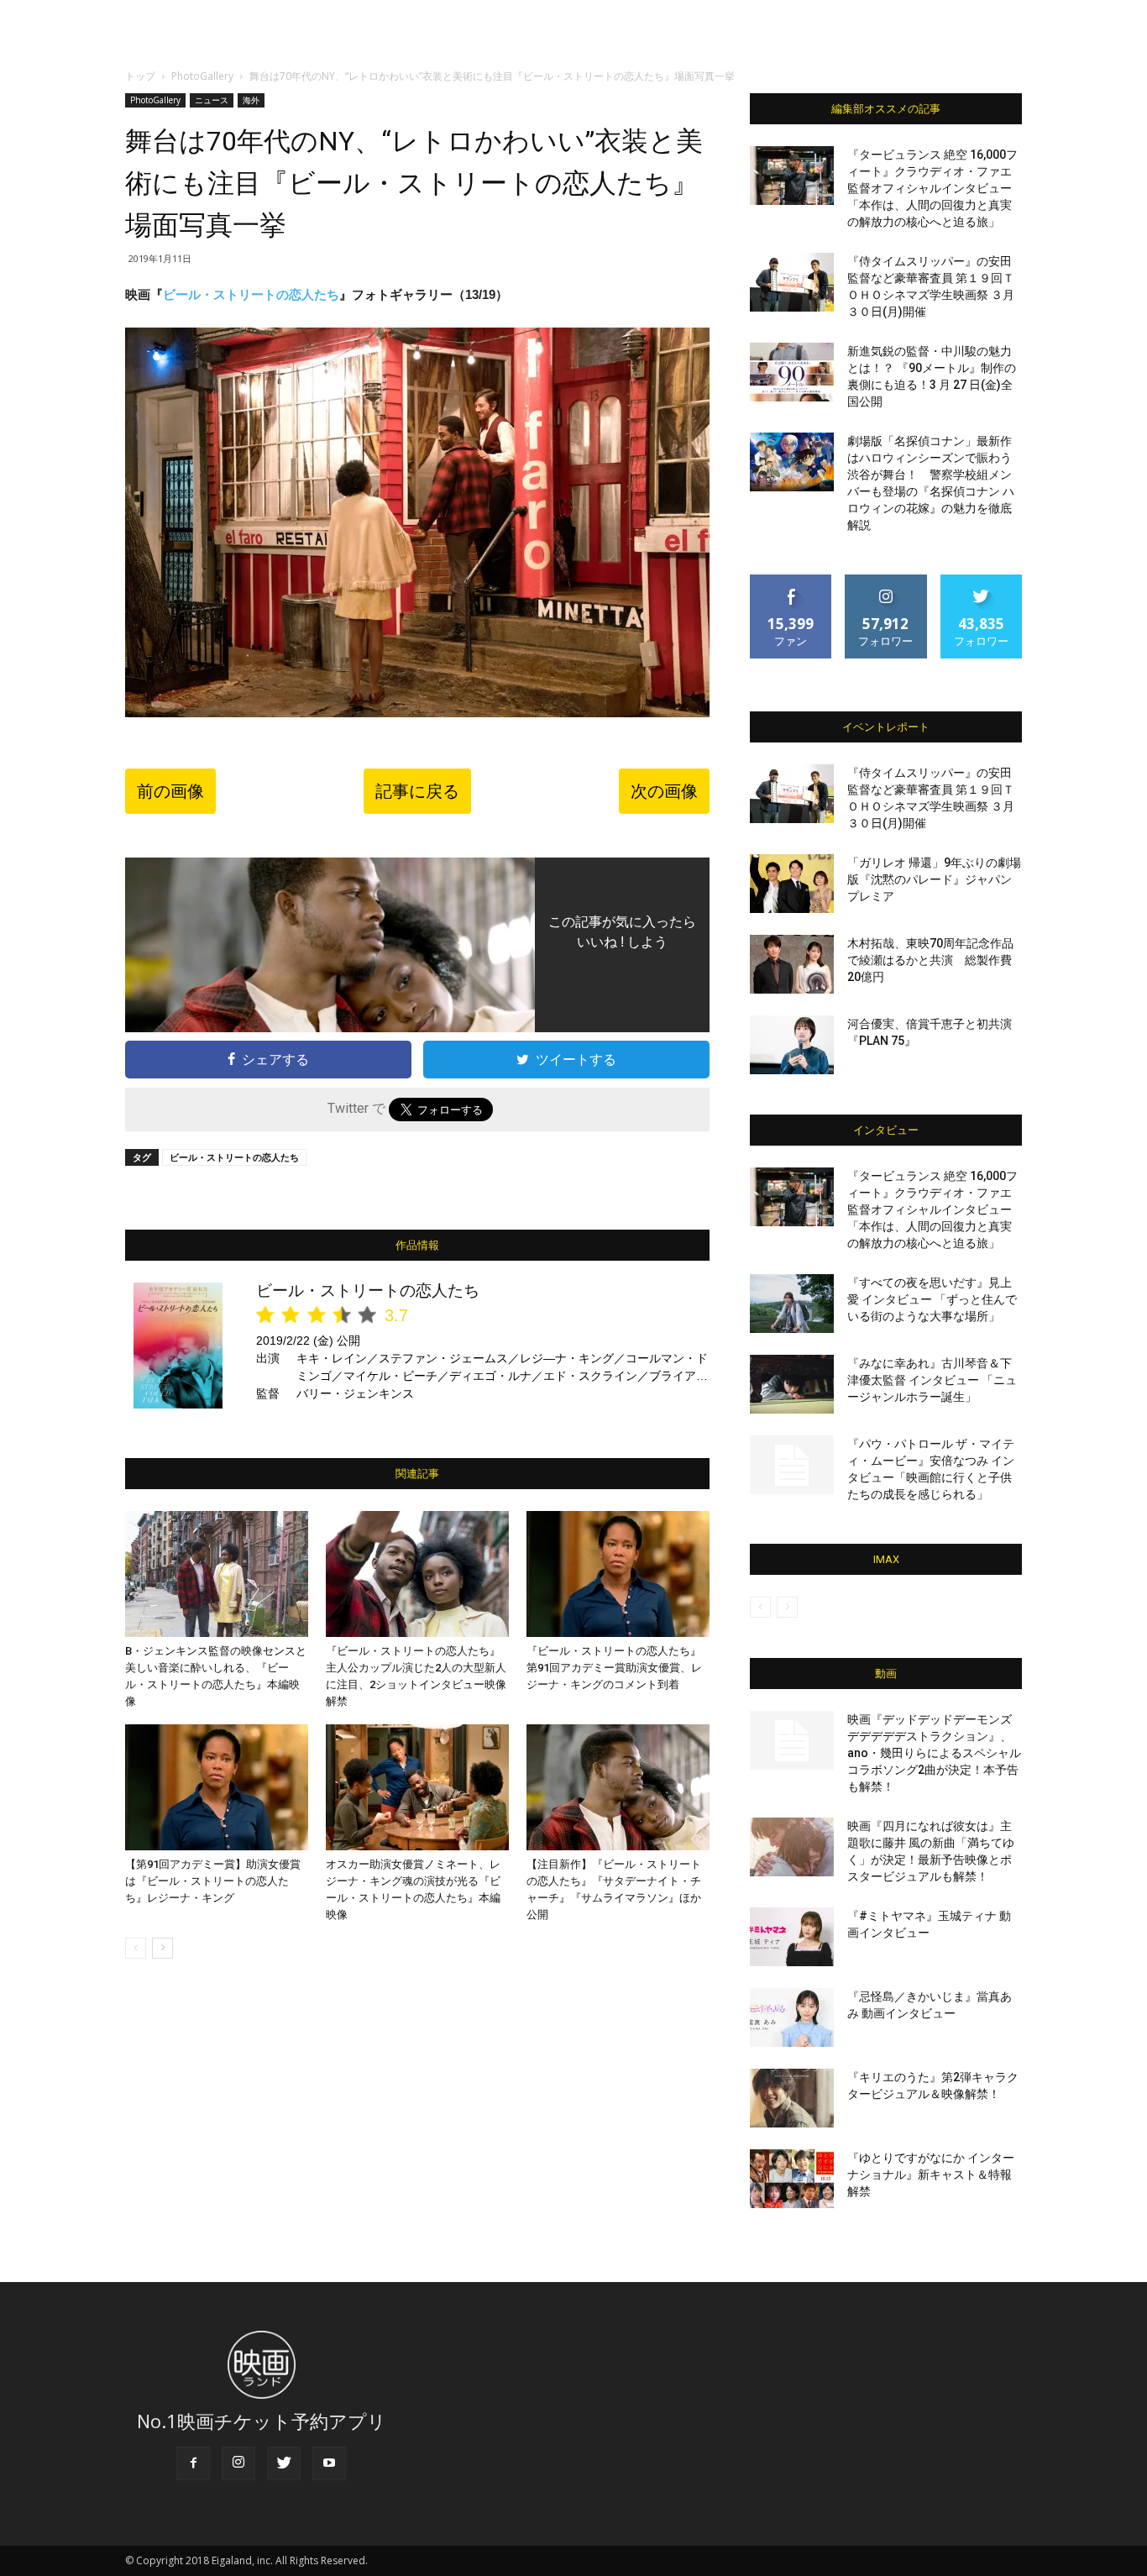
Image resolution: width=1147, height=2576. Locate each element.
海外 (251, 100)
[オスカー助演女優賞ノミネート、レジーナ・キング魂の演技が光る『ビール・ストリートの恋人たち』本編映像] (417, 1787)
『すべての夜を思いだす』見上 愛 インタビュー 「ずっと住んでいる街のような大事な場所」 (932, 1299)
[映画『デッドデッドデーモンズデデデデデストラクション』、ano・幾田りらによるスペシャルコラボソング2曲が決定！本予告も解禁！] (792, 1740)
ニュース (212, 100)
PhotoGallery (202, 76)
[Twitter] (284, 2463)
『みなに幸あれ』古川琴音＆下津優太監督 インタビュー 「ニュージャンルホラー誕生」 (932, 1380)
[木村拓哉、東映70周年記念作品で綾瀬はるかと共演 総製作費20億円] (792, 964)
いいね (791, 581)
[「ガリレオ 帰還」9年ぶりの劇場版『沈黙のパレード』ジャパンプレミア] (792, 884)
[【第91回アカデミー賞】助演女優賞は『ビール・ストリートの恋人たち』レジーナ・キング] (217, 1787)
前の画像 (170, 791)
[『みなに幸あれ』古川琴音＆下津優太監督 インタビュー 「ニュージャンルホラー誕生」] (792, 1384)
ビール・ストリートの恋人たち (251, 294)
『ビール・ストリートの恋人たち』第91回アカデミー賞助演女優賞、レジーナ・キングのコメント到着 (614, 1668)
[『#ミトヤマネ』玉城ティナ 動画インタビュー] (792, 1937)
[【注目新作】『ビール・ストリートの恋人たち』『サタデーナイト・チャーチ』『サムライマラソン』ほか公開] (618, 1787)
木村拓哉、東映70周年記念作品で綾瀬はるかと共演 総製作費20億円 (930, 960)
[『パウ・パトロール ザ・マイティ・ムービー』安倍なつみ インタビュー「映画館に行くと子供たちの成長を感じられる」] (792, 1465)
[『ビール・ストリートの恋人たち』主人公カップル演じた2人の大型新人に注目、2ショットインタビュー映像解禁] (417, 1574)
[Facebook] (193, 2463)
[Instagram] (238, 2463)
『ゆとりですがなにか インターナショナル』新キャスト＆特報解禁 (931, 2175)
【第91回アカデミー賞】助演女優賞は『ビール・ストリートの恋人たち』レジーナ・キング (213, 1881)
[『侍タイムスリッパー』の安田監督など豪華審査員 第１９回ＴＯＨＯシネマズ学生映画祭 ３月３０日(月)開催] (792, 282)
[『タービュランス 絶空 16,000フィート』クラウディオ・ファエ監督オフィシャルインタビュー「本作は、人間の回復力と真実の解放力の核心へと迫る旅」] (792, 176)
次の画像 (664, 791)
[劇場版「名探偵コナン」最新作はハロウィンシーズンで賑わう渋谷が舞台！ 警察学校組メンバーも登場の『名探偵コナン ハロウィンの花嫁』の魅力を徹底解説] (792, 462)
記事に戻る (417, 791)
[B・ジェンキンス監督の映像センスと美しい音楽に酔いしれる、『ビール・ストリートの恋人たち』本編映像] (217, 1574)
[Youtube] (329, 2463)
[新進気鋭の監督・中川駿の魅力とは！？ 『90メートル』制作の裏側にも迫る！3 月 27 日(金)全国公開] (792, 372)
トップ (140, 76)
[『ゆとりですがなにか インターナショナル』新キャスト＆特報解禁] (792, 2179)
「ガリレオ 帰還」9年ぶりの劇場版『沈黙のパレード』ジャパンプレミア (934, 879)
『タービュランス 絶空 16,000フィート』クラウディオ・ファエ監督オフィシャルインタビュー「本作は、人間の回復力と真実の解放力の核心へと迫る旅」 (932, 188)
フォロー (886, 581)
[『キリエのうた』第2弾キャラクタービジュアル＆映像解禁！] (792, 2098)
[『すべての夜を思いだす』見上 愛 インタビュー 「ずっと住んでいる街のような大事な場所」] (792, 1304)
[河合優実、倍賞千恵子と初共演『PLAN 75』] (792, 1045)
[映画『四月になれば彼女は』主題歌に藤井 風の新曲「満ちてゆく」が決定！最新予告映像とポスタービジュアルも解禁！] (792, 1847)
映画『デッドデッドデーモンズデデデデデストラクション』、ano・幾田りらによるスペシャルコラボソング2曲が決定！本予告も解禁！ (934, 1753)
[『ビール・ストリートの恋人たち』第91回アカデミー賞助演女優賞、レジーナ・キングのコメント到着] (618, 1574)
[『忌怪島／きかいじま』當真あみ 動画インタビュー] (792, 2017)
